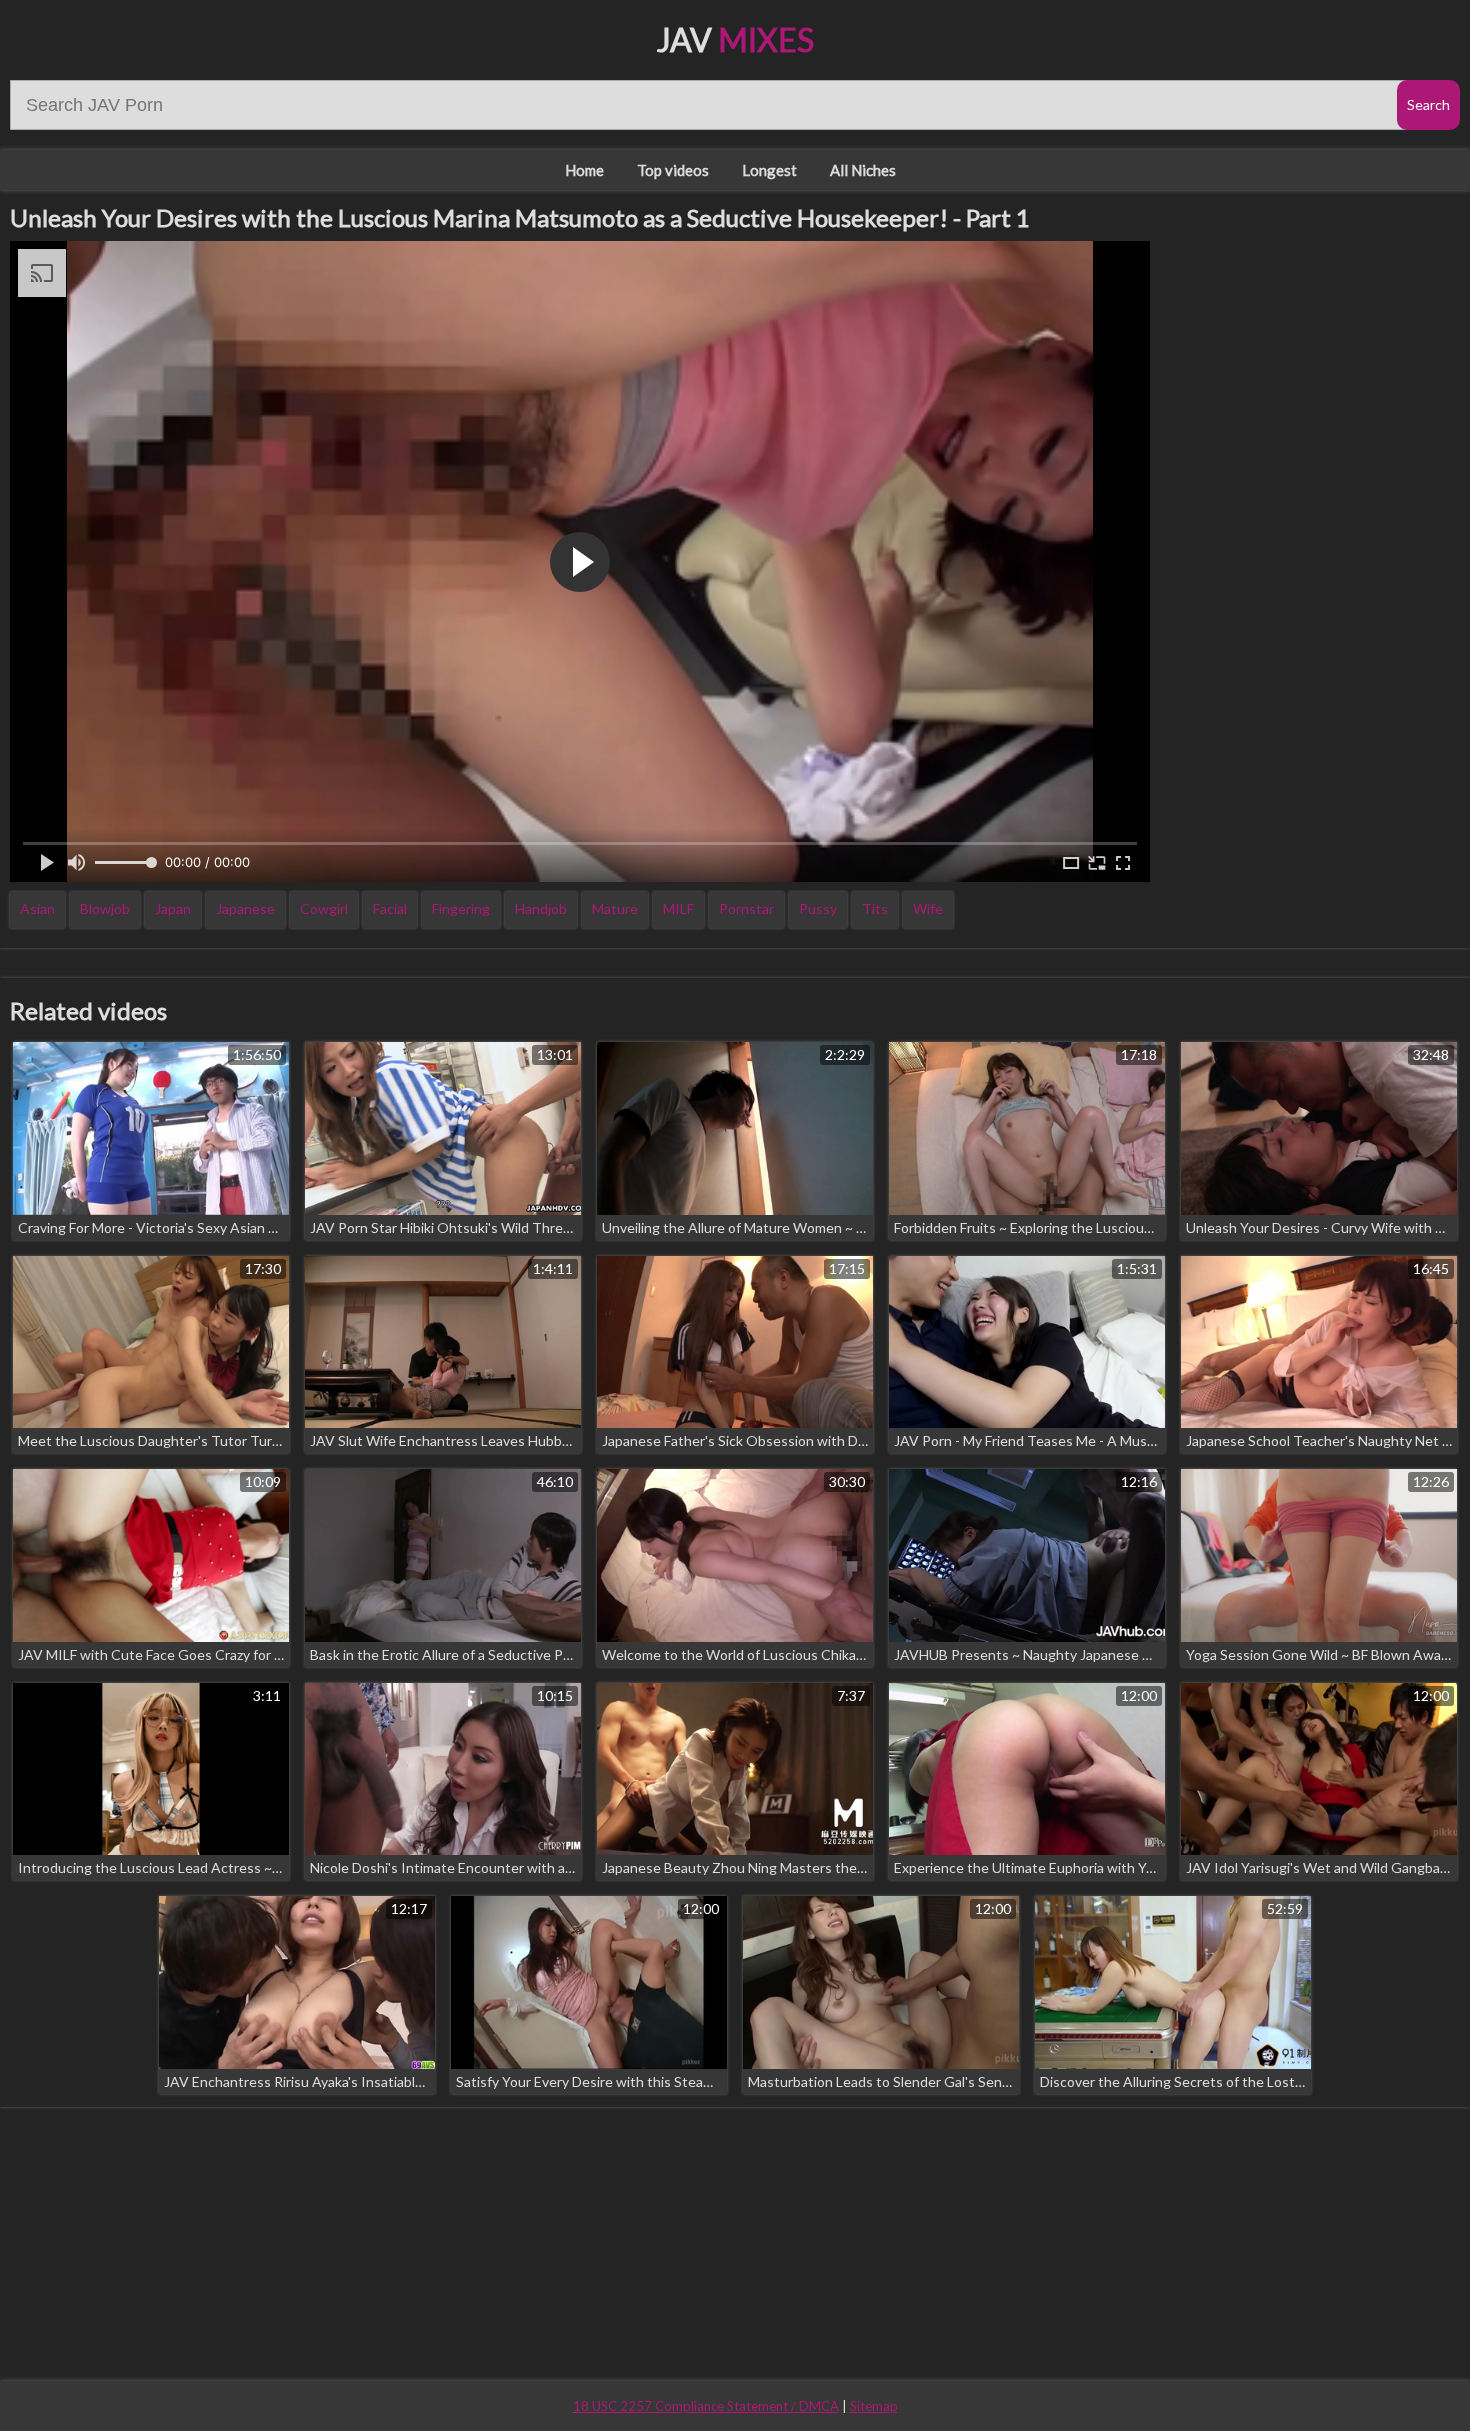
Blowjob (105, 908)
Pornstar (746, 908)
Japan (173, 908)
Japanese (245, 908)
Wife (928, 908)
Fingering (461, 908)
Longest (769, 170)
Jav (735, 39)
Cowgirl (324, 908)
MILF (678, 908)
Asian (37, 908)
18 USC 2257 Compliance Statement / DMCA (706, 2406)
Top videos (673, 170)
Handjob (541, 908)
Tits (875, 908)
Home (584, 170)
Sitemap (874, 2406)
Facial (390, 908)
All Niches (863, 170)
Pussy (818, 908)
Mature (615, 908)
